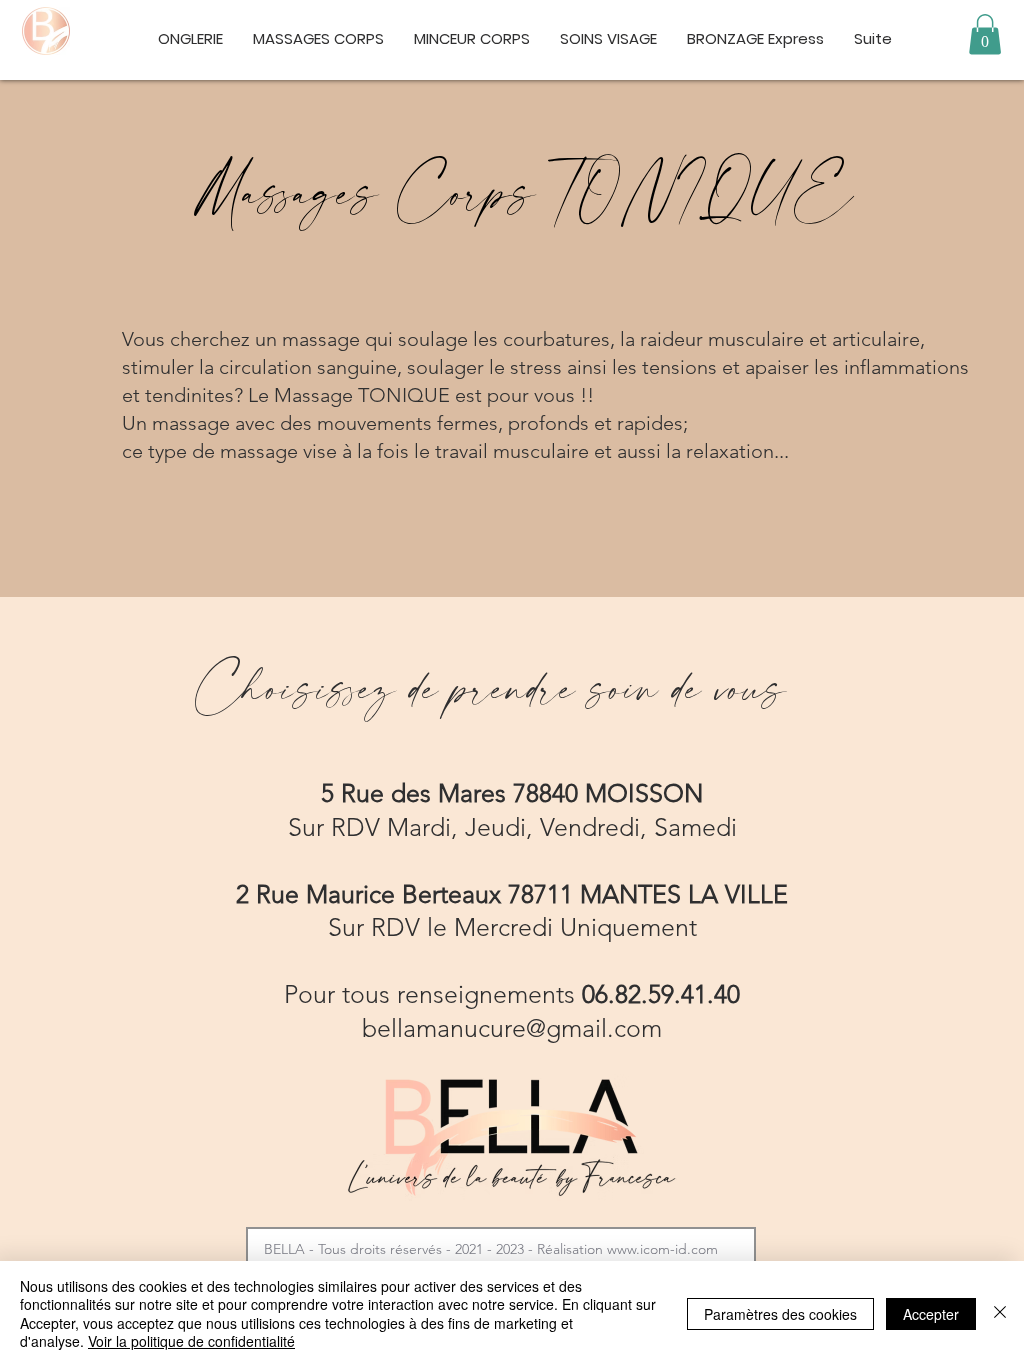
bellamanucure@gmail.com (512, 1028)
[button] (985, 34)
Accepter (931, 1314)
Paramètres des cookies (780, 1314)
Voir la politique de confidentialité (191, 1341)
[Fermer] (1000, 1313)
